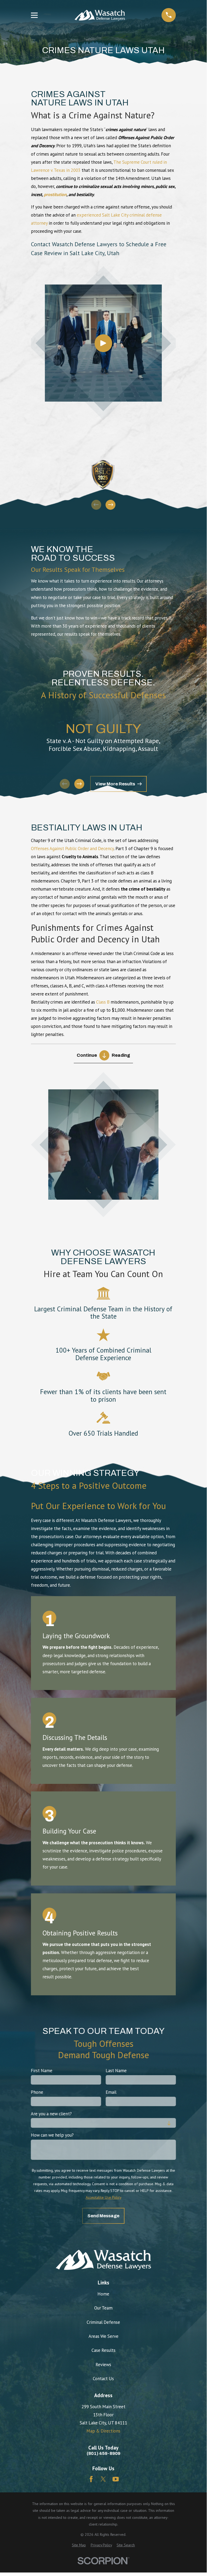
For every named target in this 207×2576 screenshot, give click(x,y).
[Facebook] (91, 2479)
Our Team (103, 2308)
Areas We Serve (103, 2336)
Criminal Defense (103, 2322)
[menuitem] (79, 2545)
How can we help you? (52, 2135)
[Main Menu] (34, 15)
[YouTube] (116, 2479)
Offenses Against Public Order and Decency (72, 849)
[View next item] (110, 505)
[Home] (100, 15)
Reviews (103, 2365)
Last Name (116, 2071)
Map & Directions (103, 2431)
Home (103, 2294)
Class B (103, 1002)
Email (111, 2092)
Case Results (103, 2350)
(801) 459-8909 (103, 2454)
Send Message (103, 2216)
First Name (42, 2071)
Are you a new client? (51, 2113)
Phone (37, 2092)
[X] (103, 2479)
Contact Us (103, 2379)
